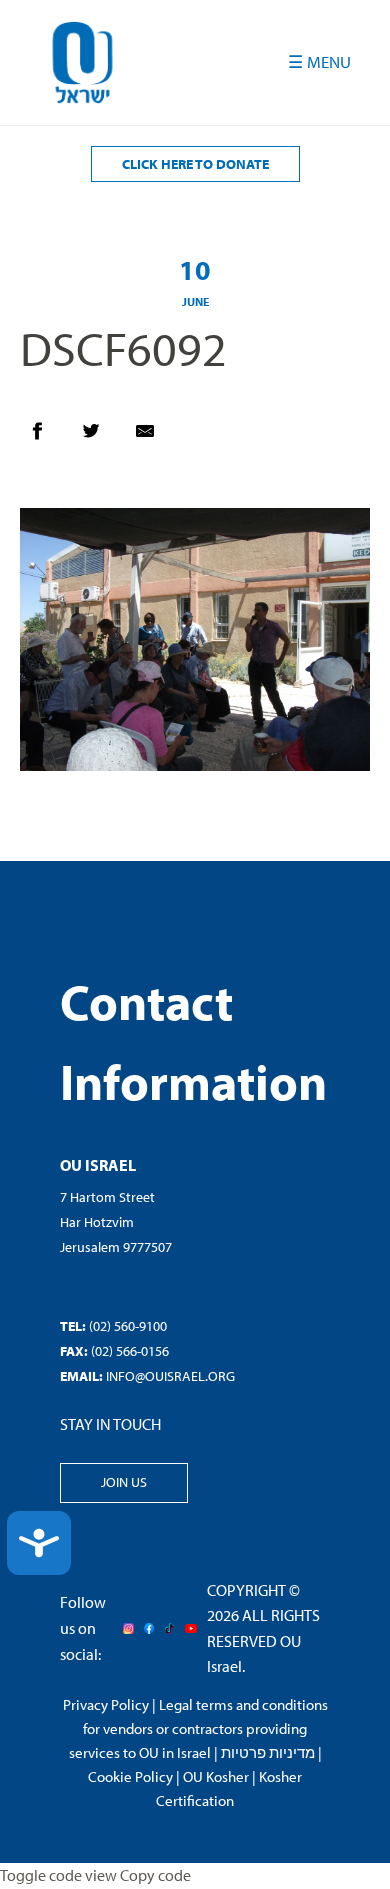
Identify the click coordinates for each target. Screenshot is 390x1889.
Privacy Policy (106, 1704)
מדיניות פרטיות (268, 1752)
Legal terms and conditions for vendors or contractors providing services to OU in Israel (198, 1728)
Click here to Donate (195, 164)
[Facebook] (47, 436)
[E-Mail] (155, 436)
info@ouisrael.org (170, 1376)
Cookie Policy (130, 1776)
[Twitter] (101, 436)
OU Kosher (216, 1776)
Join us (124, 1482)
